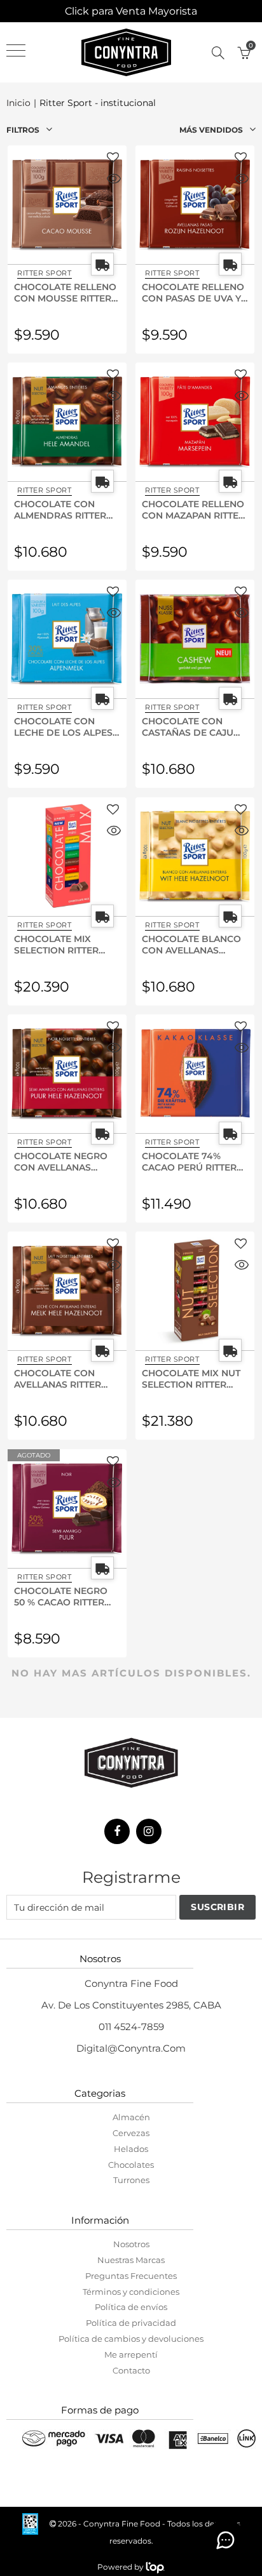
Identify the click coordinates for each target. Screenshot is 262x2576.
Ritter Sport (45, 273)
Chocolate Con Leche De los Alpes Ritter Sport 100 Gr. (64, 726)
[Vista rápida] (114, 180)
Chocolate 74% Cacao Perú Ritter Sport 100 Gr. (189, 1161)
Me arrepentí (131, 2354)
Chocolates (131, 2165)
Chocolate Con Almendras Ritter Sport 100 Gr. (60, 509)
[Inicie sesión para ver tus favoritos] (113, 158)
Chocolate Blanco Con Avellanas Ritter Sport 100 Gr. (192, 944)
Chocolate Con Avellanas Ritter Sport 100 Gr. (58, 1378)
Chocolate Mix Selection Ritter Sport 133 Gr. (56, 944)
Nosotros (131, 2244)
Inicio (18, 103)
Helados (131, 2149)
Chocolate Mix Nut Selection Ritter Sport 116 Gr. (191, 1378)
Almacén (131, 2117)
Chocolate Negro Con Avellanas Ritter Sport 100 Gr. (64, 1161)
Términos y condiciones (131, 2292)
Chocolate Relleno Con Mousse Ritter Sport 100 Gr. (65, 292)
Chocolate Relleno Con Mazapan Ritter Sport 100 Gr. (193, 509)
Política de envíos (131, 2307)
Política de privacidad (131, 2323)
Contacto (131, 2370)
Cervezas (131, 2133)
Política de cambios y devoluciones (131, 2339)
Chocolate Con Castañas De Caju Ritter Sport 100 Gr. (192, 726)
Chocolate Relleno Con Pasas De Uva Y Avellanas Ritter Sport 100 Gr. (193, 292)
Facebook (117, 1831)
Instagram (149, 1831)
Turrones (131, 2180)
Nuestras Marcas (131, 2260)
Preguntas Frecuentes (131, 2276)
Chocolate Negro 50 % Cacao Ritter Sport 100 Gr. (61, 1596)
